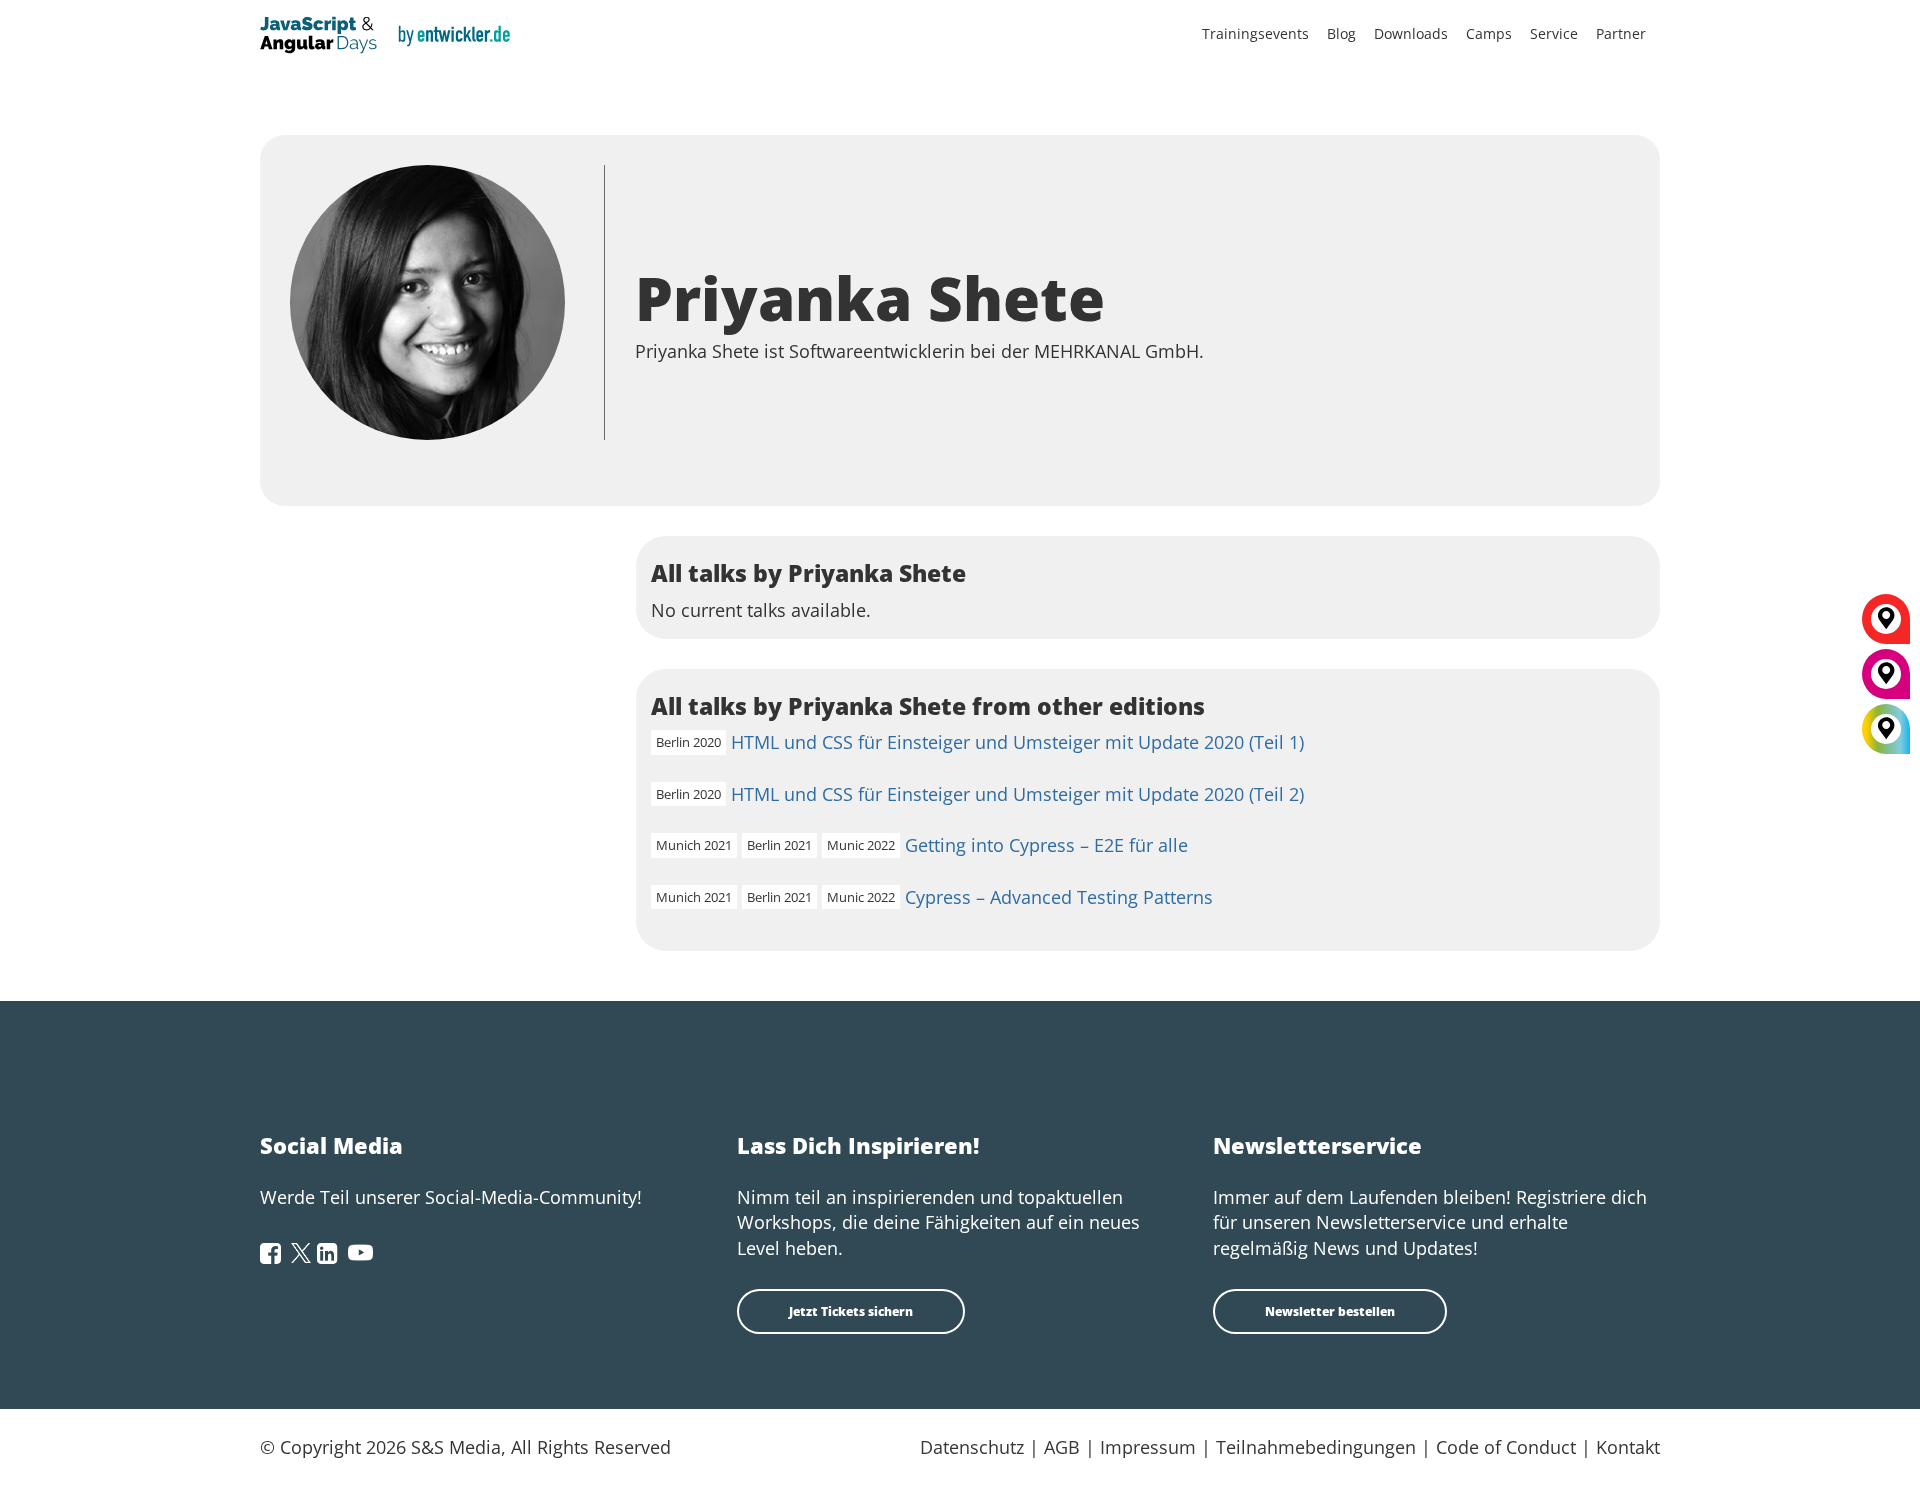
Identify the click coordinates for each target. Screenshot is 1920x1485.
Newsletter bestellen (1330, 1311)
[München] (1886, 681)
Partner (1621, 33)
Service (1554, 33)
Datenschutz (972, 1447)
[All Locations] (1886, 729)
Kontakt (1628, 1447)
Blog (1341, 33)
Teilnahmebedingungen (1316, 1447)
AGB (1062, 1447)
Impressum (1148, 1447)
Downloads (1411, 33)
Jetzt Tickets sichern (851, 1311)
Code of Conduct (1506, 1447)
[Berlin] (1886, 626)
